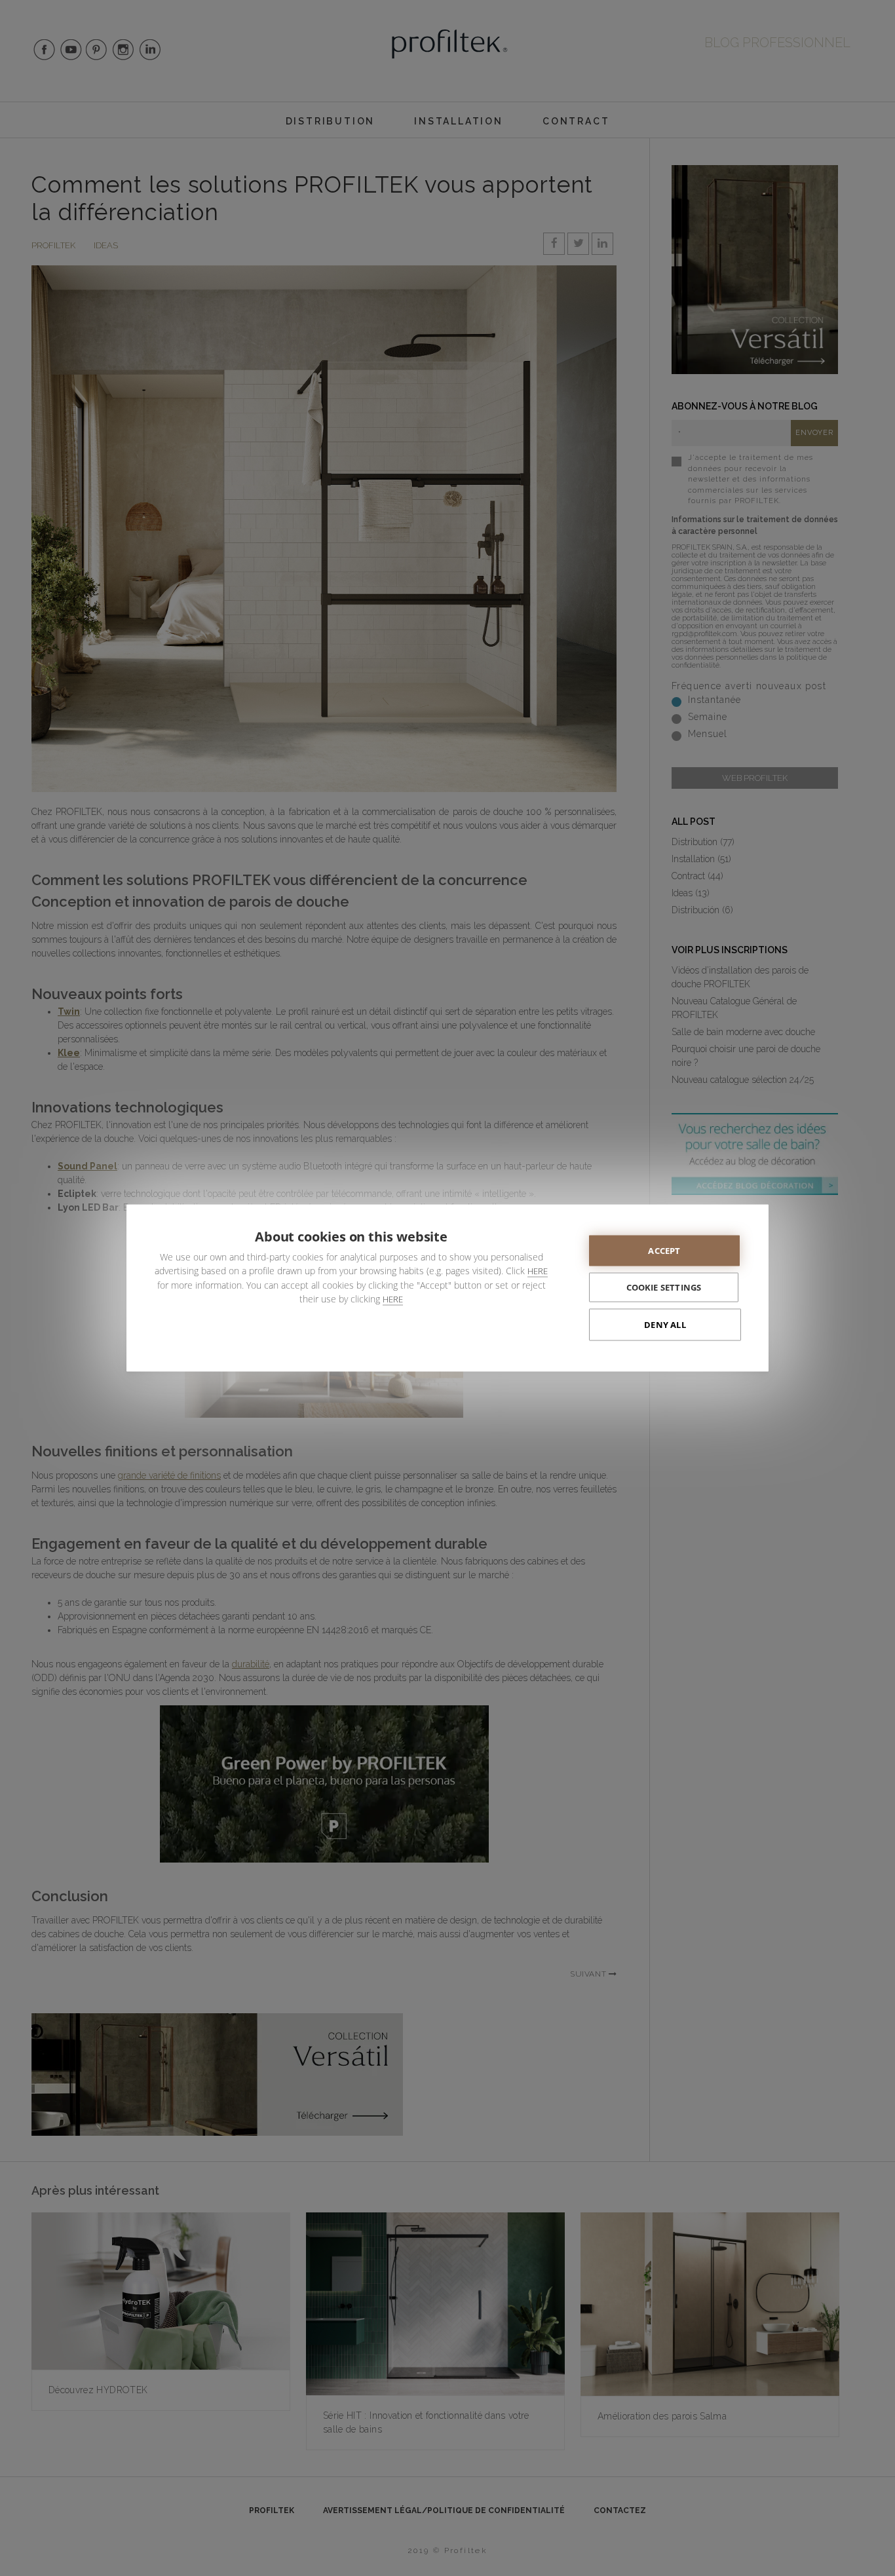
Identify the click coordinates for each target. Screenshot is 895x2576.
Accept (664, 1251)
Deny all (665, 1325)
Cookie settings (664, 1287)
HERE (538, 1271)
